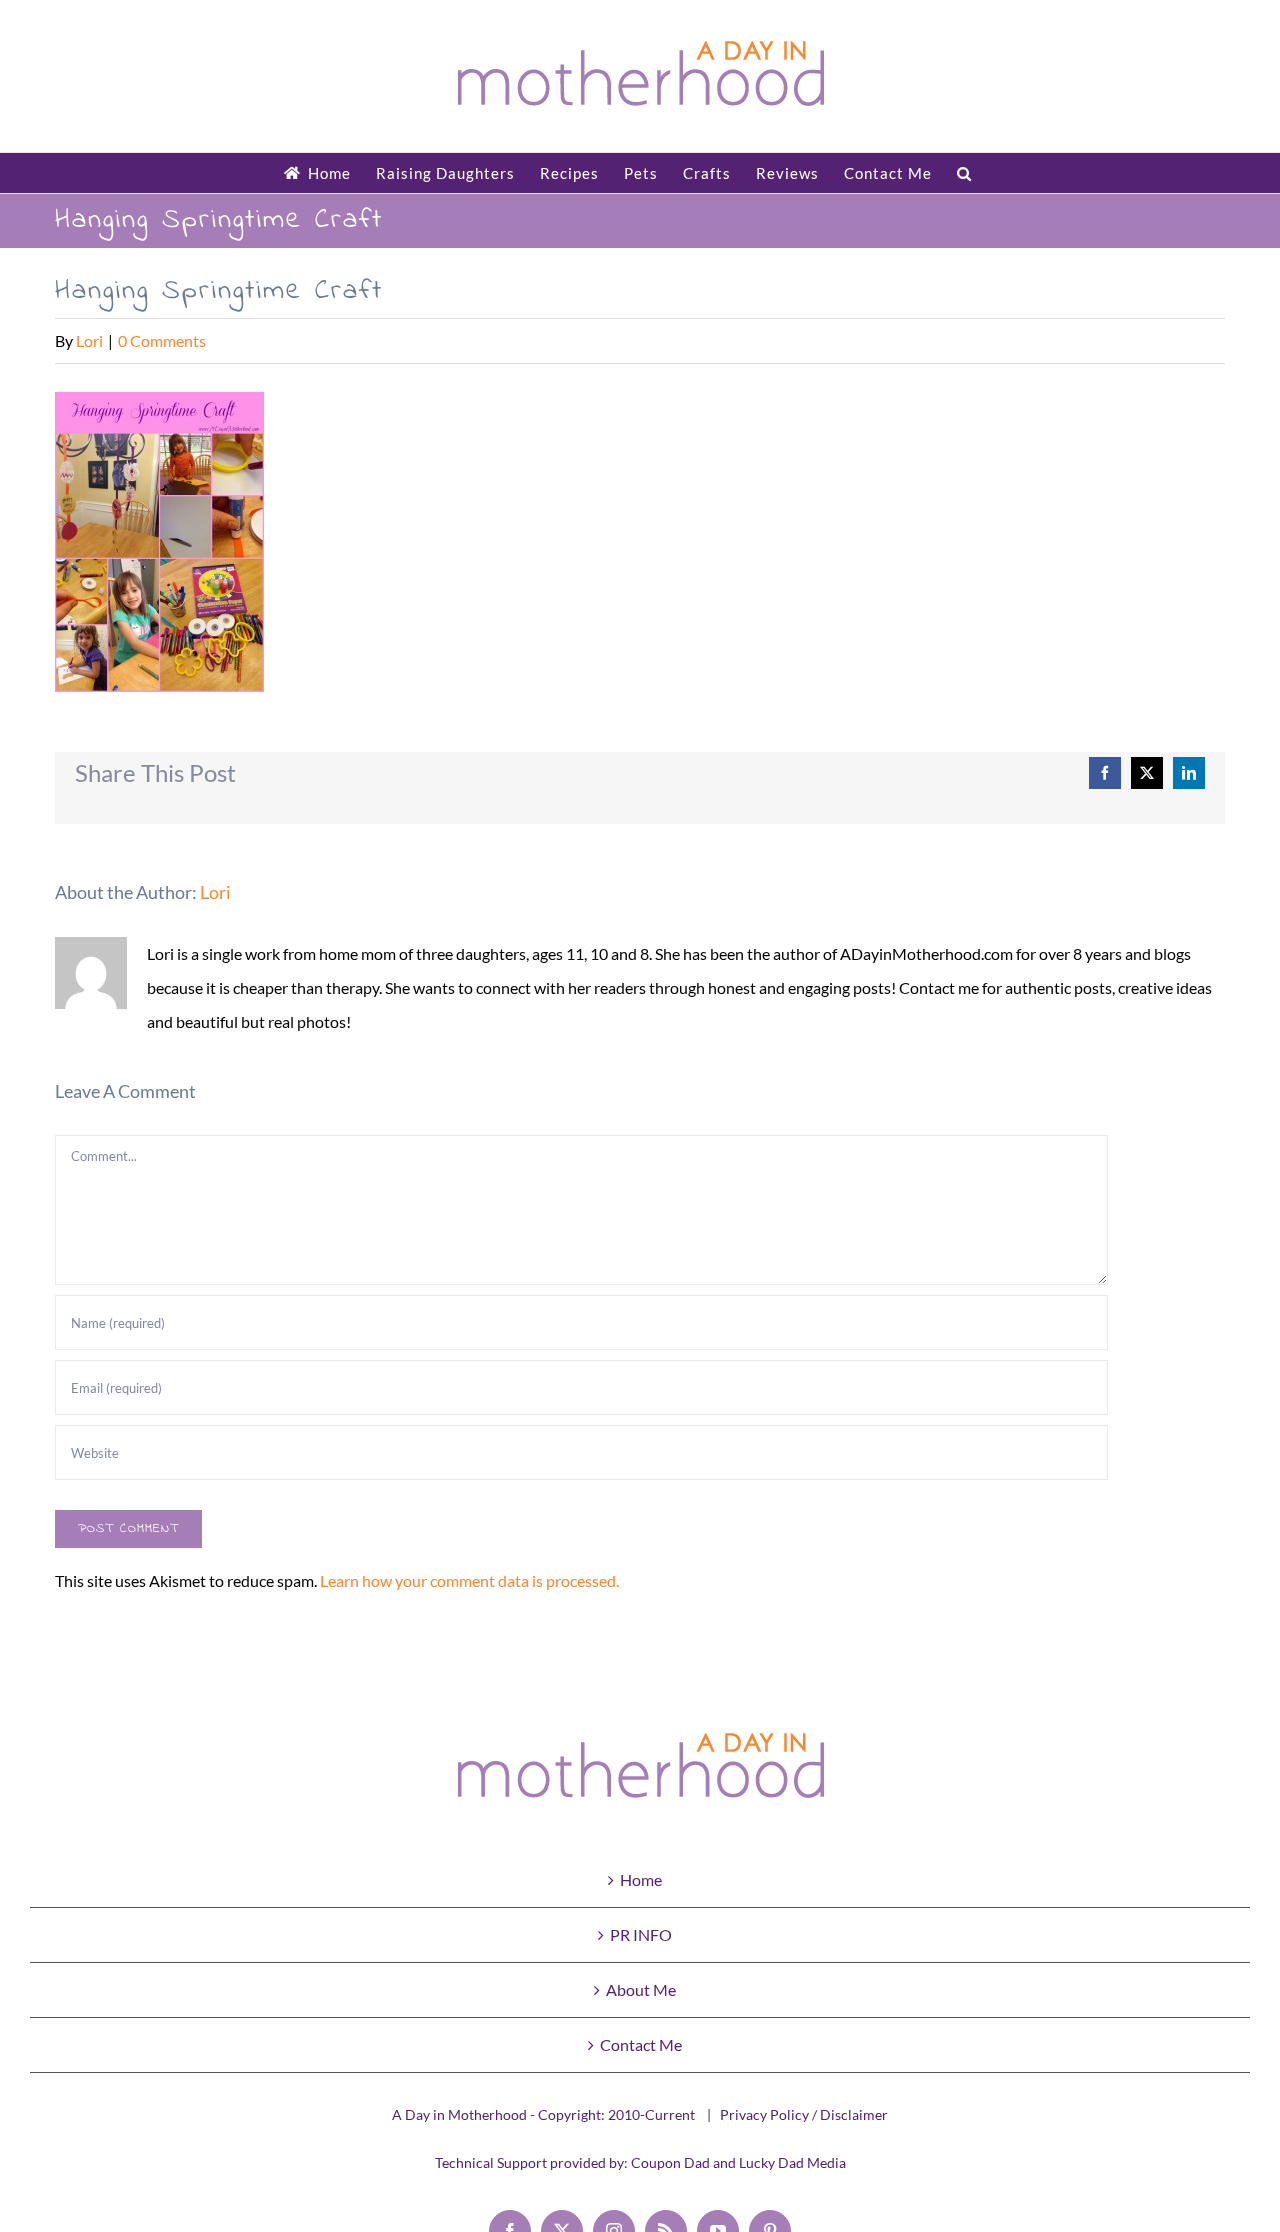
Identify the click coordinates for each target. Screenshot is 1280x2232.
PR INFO (641, 1934)
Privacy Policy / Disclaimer (804, 2114)
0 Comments (162, 340)
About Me (641, 1989)
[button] (964, 173)
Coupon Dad (670, 2162)
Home (641, 1879)
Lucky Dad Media (792, 2162)
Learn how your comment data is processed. (469, 1580)
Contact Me (641, 2044)
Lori (89, 340)
